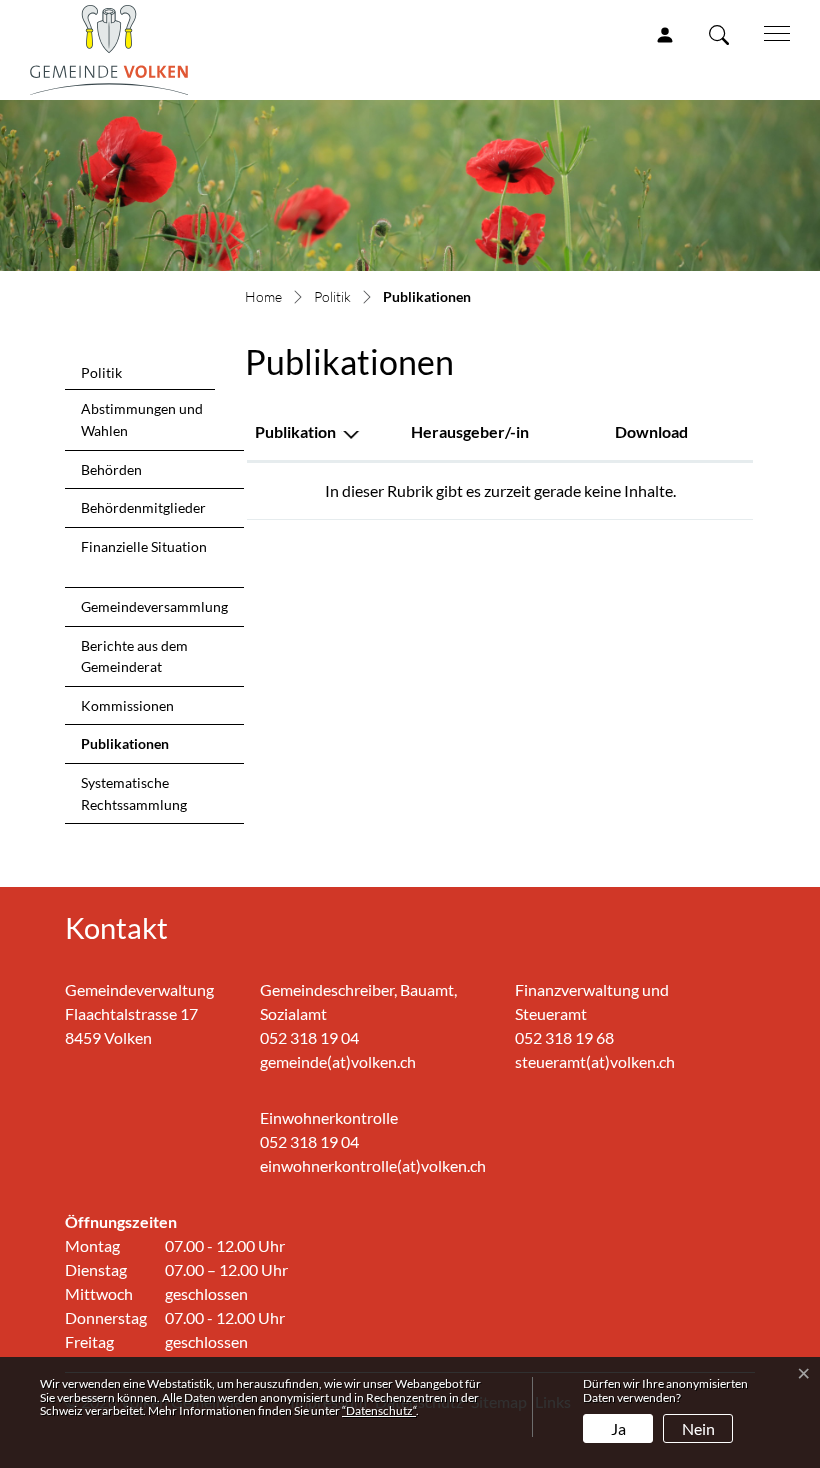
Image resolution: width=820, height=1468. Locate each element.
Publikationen (127, 749)
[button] (723, 34)
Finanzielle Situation (144, 546)
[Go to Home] (263, 298)
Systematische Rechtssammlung (134, 793)
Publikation (295, 431)
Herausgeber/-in (470, 431)
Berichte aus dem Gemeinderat (134, 656)
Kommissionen (127, 705)
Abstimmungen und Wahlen (142, 419)
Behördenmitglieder (143, 507)
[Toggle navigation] (770, 32)
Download (651, 431)
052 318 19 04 (309, 1037)
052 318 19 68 (564, 1037)
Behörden (111, 469)
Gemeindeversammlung (154, 606)
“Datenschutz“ (379, 1410)
